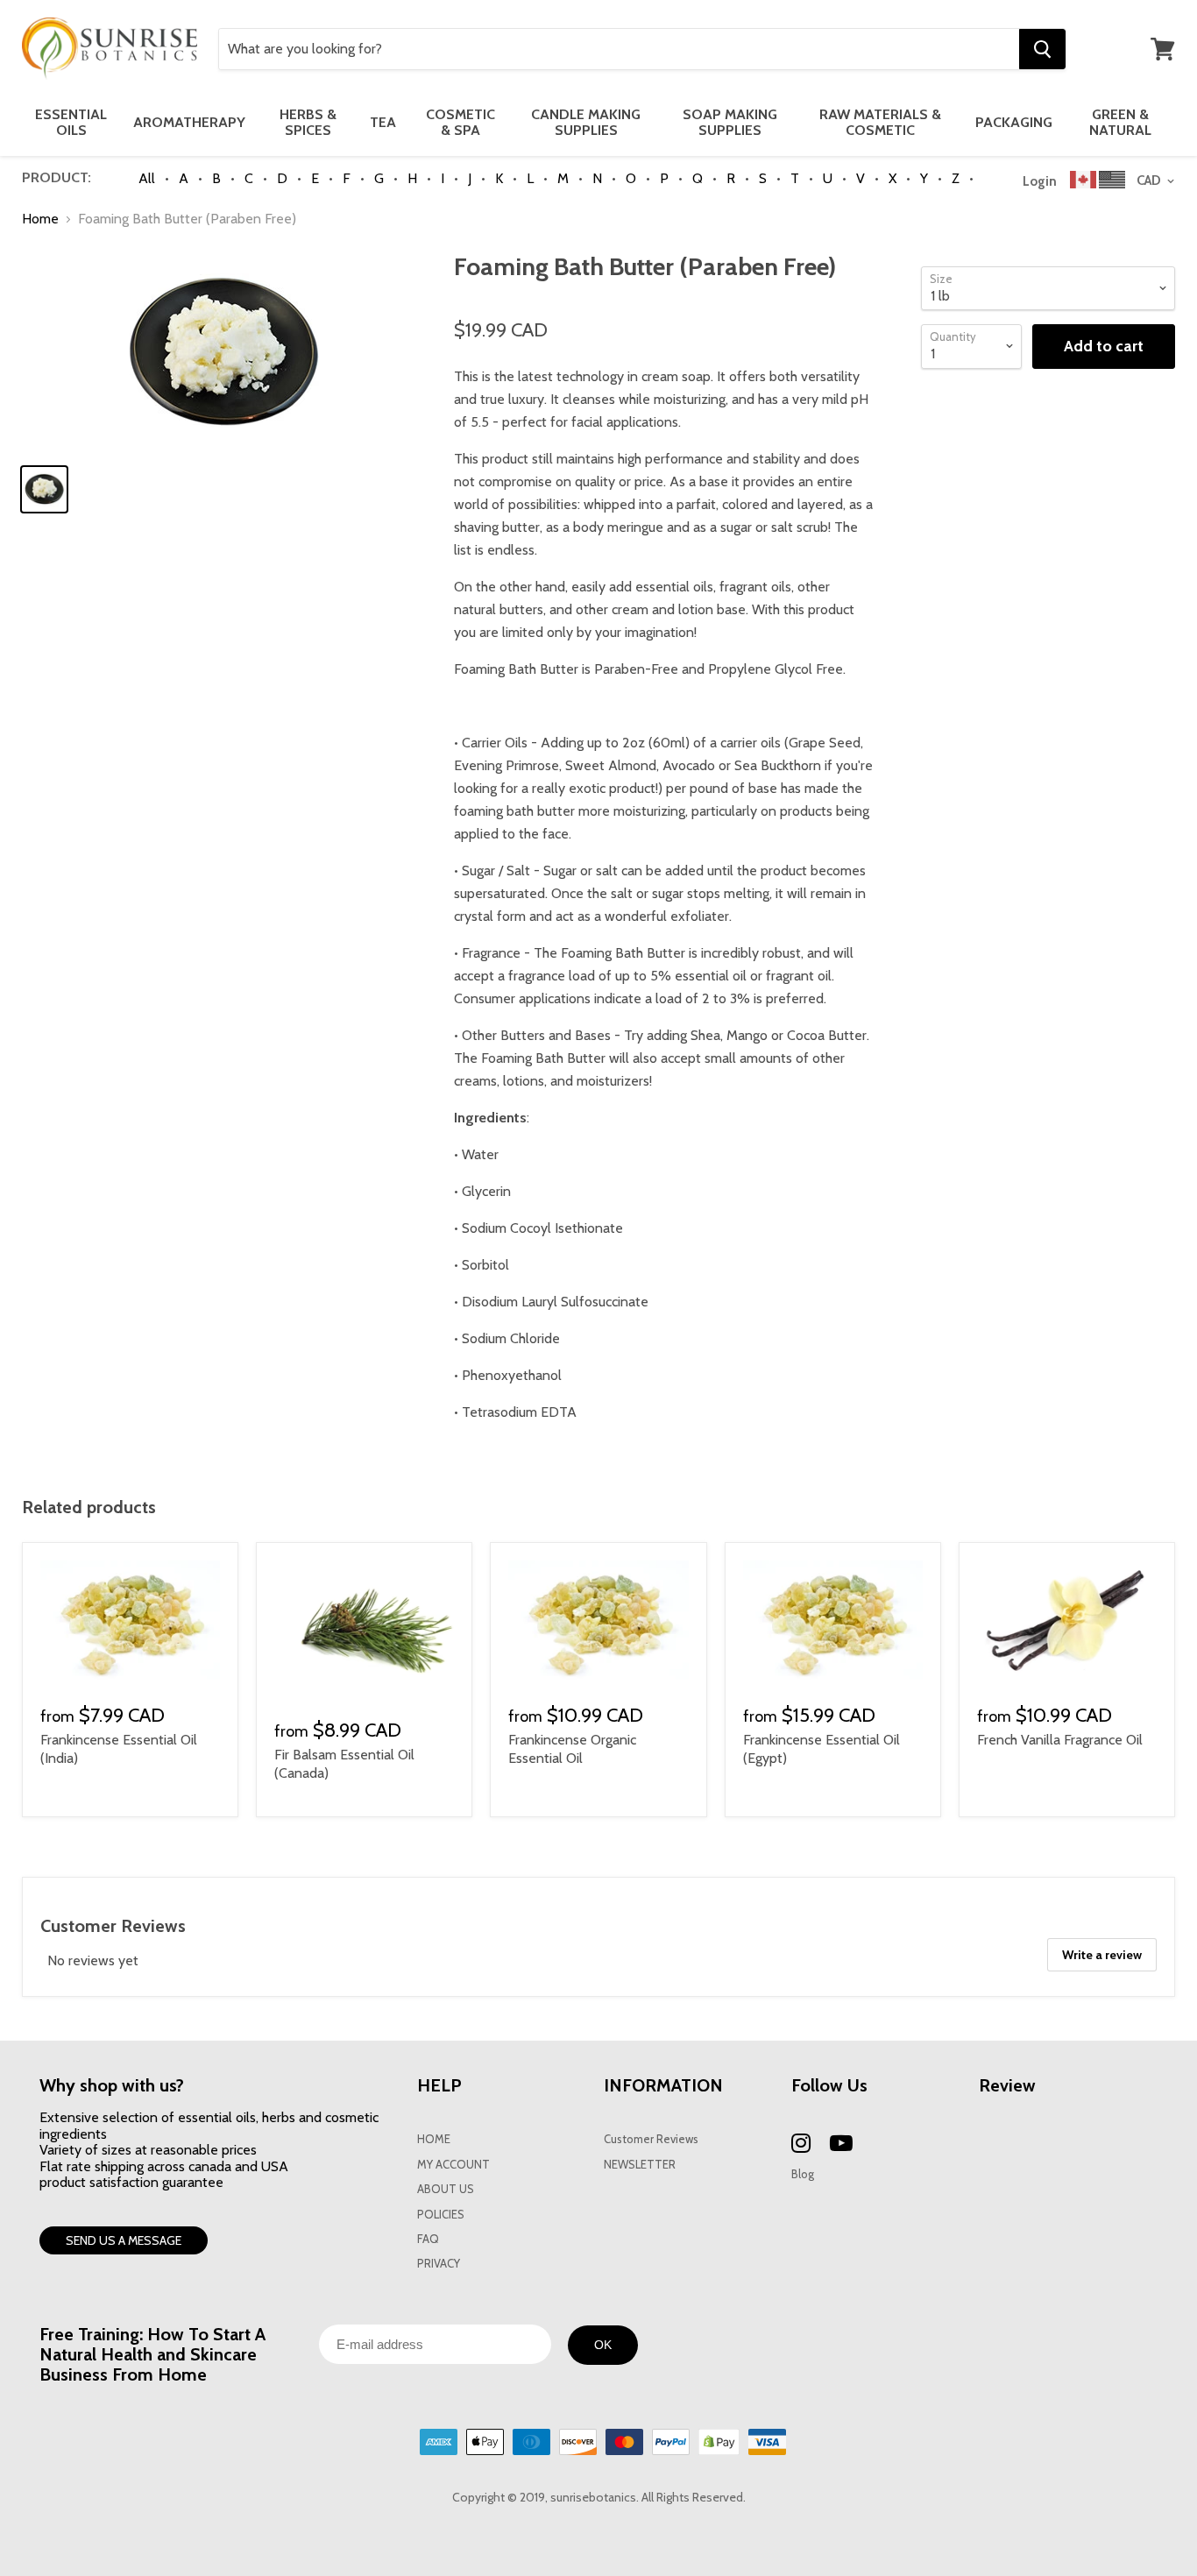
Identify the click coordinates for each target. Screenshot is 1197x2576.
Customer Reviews (651, 2139)
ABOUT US (446, 2189)
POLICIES (441, 2215)
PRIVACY (439, 2264)
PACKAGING (1014, 122)
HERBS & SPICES (308, 122)
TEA (383, 122)
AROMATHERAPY (189, 122)
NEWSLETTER (640, 2165)
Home (40, 219)
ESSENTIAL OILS (71, 122)
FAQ (428, 2239)
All (147, 178)
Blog (803, 2174)
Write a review (1102, 1955)
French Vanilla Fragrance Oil (1060, 1740)
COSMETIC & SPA (460, 122)
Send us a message (124, 2240)
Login (1040, 181)
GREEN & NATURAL (1120, 122)
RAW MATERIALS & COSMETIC (880, 122)
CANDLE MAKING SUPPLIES (586, 122)
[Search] (1042, 49)
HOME (434, 2139)
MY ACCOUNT (453, 2165)
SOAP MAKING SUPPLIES (730, 122)
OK (603, 2345)
